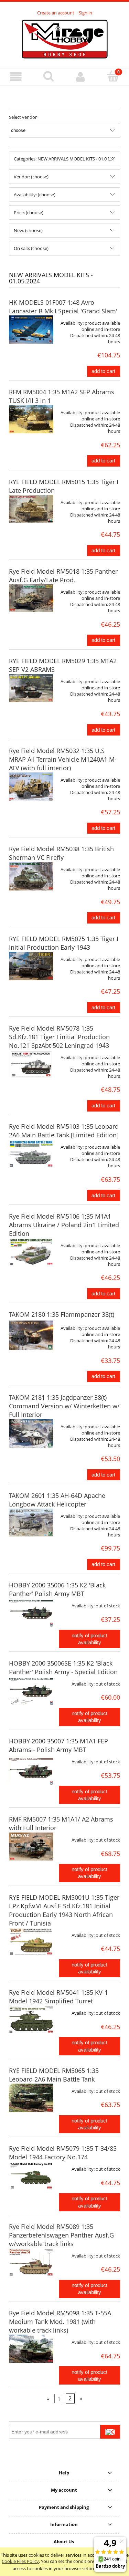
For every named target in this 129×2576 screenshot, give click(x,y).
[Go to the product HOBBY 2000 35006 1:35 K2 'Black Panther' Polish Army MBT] (31, 1613)
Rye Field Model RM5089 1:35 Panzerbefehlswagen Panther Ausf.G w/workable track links (61, 2235)
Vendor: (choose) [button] (31, 177)
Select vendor (23, 117)
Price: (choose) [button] (29, 212)
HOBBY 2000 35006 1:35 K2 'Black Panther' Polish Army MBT (57, 1589)
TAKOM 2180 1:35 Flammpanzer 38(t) (62, 1314)
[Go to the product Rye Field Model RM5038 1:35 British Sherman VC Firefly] (31, 876)
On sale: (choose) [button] (31, 248)
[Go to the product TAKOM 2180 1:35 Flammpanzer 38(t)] (31, 1335)
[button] (16, 77)
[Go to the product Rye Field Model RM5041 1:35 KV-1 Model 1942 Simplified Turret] (31, 2020)
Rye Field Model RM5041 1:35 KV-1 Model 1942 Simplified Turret (58, 1997)
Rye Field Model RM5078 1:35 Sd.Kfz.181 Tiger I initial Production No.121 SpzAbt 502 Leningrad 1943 (59, 1037)
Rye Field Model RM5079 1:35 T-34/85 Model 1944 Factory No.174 (63, 2153)
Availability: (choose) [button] (35, 195)
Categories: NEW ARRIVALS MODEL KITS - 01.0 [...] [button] (64, 159)
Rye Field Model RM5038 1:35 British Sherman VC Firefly (61, 853)
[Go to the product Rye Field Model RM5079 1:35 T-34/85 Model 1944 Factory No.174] (31, 2176)
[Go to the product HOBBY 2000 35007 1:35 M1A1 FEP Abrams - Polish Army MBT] (31, 1771)
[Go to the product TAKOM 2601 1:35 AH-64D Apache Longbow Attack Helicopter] (31, 1522)
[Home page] (65, 38)
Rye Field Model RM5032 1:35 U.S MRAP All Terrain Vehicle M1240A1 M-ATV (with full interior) (63, 759)
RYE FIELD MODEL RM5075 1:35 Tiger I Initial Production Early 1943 (64, 943)
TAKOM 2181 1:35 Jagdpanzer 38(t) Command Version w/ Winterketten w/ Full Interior (64, 1406)
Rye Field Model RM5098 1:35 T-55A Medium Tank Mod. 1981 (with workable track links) (60, 2322)
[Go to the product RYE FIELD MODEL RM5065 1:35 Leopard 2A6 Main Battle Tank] (31, 2098)
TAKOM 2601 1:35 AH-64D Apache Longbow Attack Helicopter (57, 1500)
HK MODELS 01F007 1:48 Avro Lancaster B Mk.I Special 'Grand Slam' (63, 307)
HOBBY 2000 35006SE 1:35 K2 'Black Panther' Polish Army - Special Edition (63, 1667)
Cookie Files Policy (20, 2561)
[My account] (81, 77)
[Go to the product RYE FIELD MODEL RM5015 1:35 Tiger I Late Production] (31, 509)
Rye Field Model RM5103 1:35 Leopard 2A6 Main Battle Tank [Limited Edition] (64, 1131)
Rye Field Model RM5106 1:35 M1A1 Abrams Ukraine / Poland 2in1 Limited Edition (64, 1225)
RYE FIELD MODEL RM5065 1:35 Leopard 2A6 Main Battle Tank (54, 2075)
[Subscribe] (110, 2432)
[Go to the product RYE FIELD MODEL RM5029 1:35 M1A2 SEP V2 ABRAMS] (31, 688)
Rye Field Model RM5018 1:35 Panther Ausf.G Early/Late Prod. (63, 576)
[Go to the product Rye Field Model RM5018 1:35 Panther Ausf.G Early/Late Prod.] (31, 598)
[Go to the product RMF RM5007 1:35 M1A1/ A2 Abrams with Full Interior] (31, 1847)
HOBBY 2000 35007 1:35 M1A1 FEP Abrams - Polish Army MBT (58, 1745)
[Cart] (113, 76)
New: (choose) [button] (28, 230)
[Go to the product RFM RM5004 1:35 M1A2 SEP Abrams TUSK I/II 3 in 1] (31, 419)
